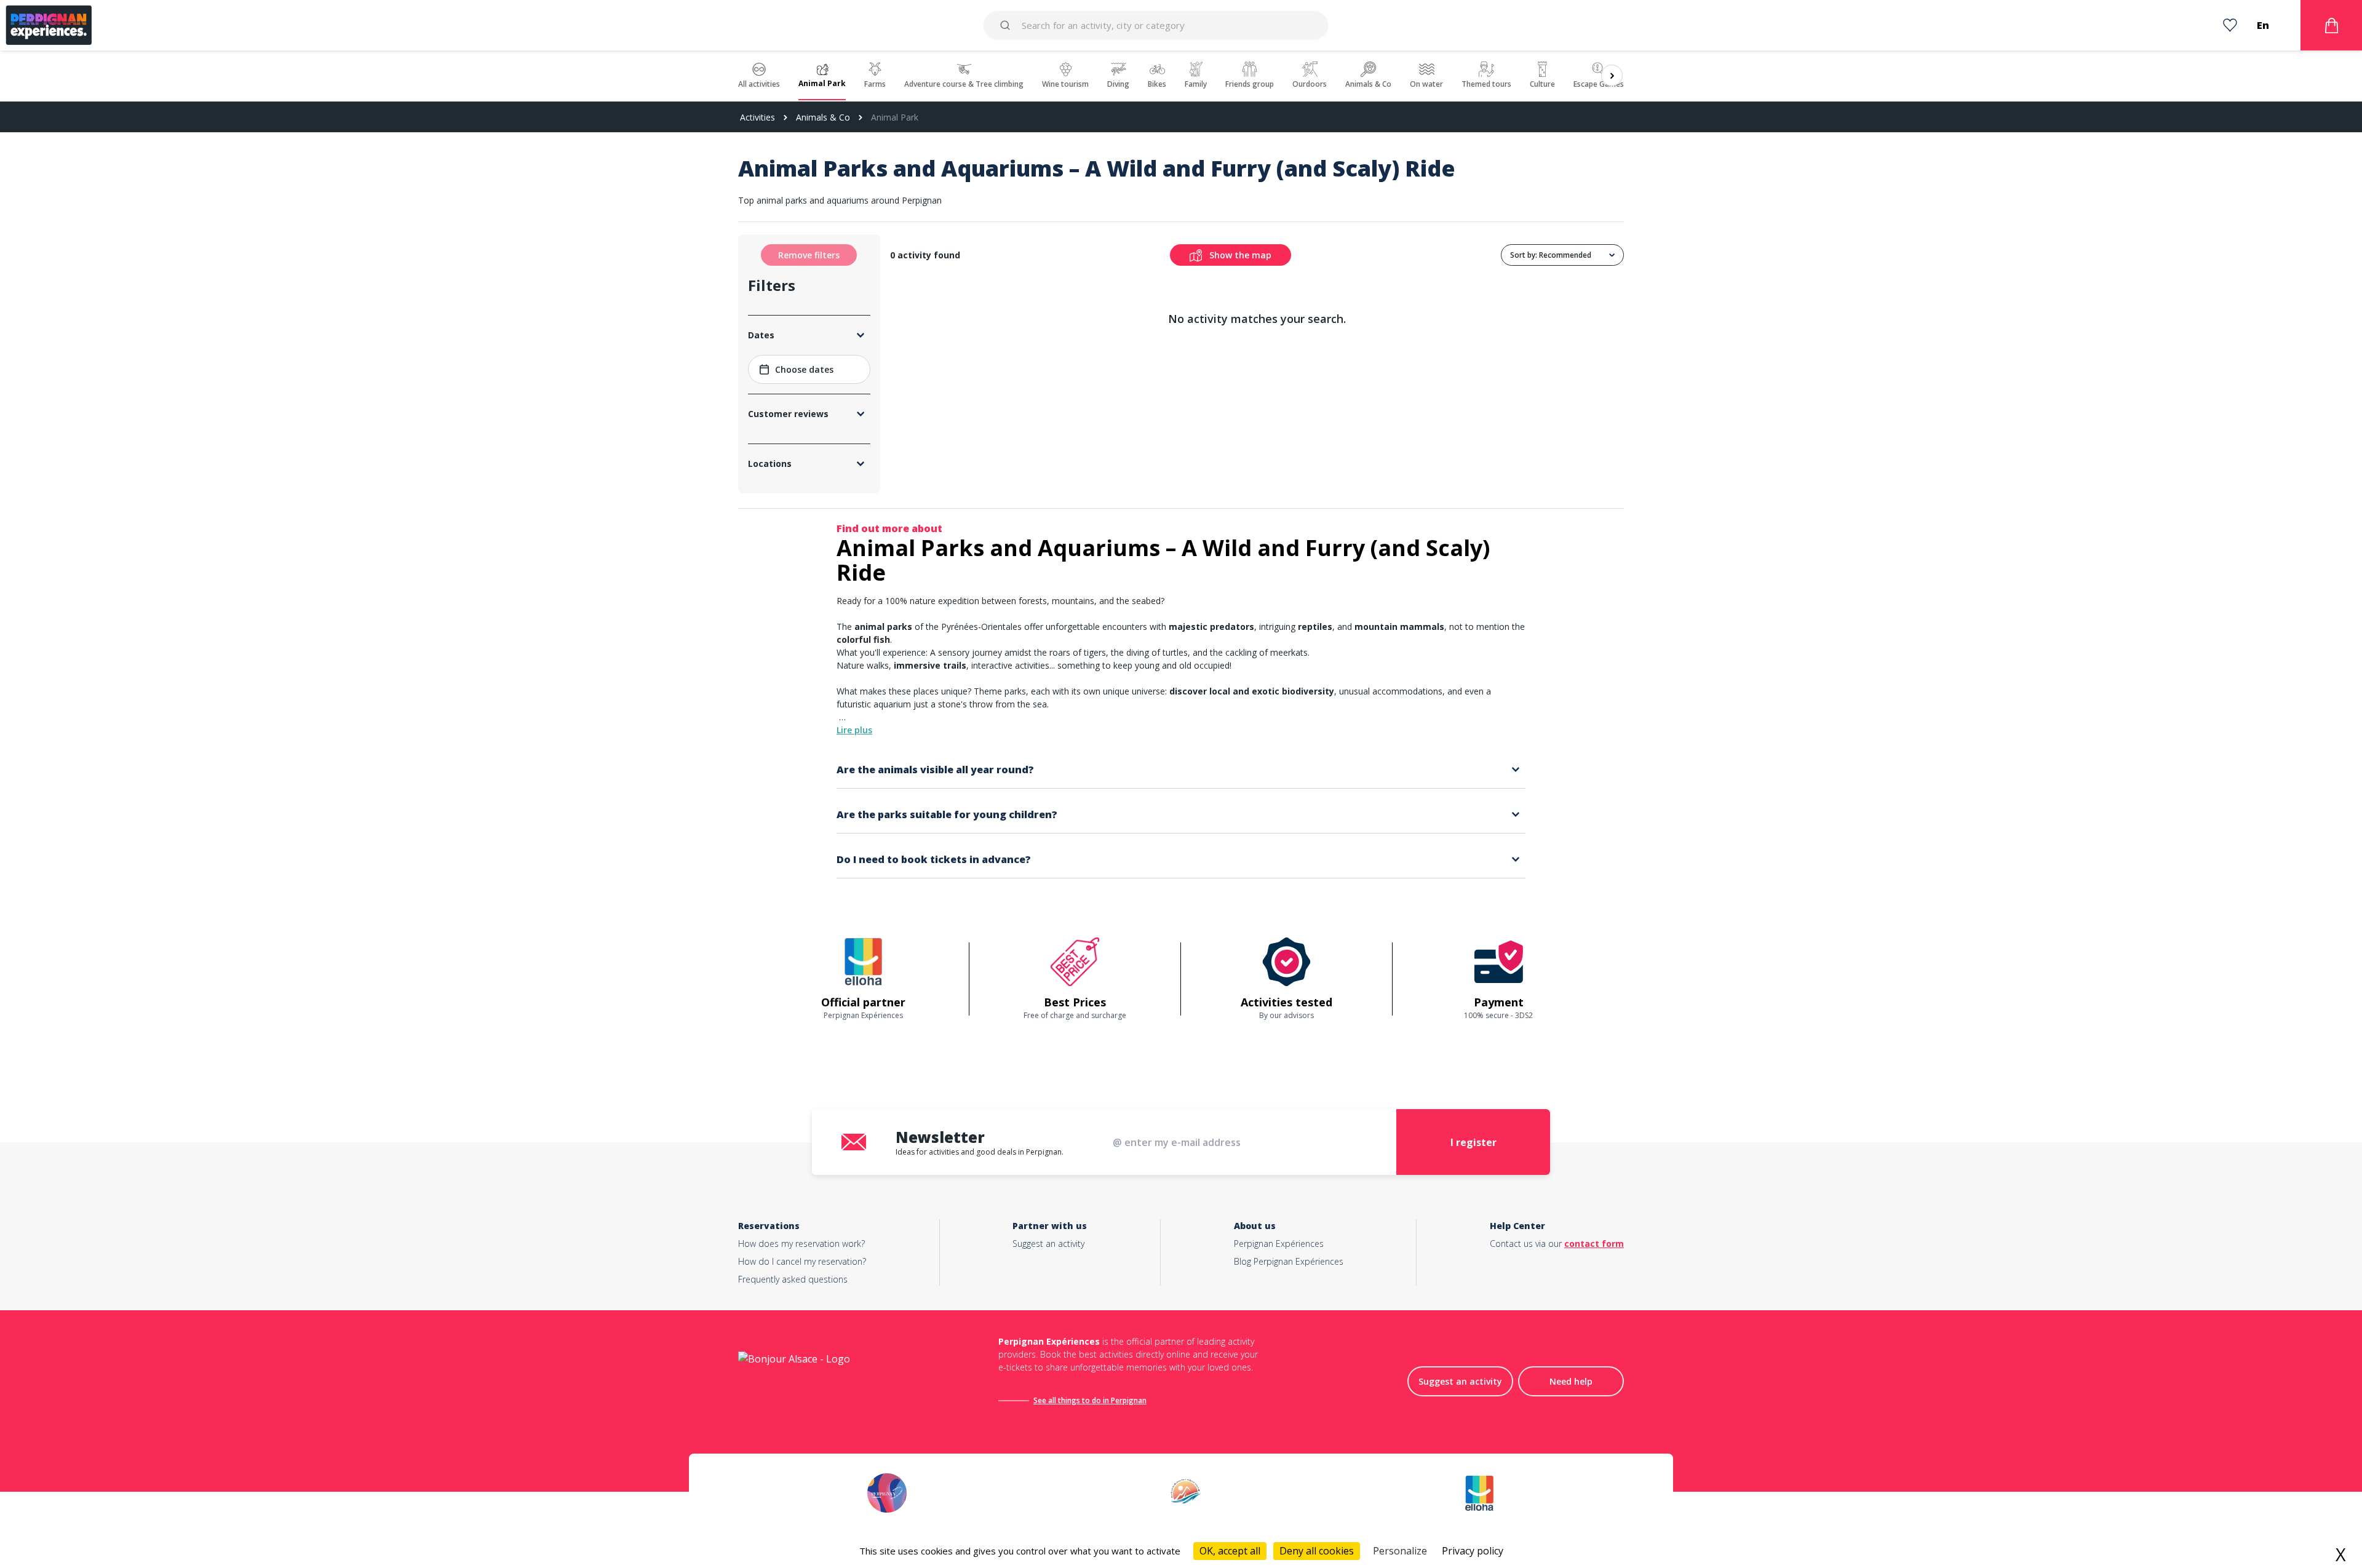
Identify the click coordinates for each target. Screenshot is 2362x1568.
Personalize (1400, 1551)
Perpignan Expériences (1279, 1244)
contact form (1594, 1244)
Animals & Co (823, 117)
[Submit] (1007, 25)
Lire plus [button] (854, 730)
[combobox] (1155, 25)
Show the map (1240, 255)
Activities (758, 117)
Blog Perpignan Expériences (1289, 1261)
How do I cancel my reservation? (802, 1261)
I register (1473, 1142)
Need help (1571, 1381)
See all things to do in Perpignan (1090, 1400)
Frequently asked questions (793, 1279)
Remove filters (809, 255)
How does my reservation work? (801, 1244)
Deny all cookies (1317, 1551)
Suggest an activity (1048, 1244)
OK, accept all (1230, 1551)
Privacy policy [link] (1473, 1551)
